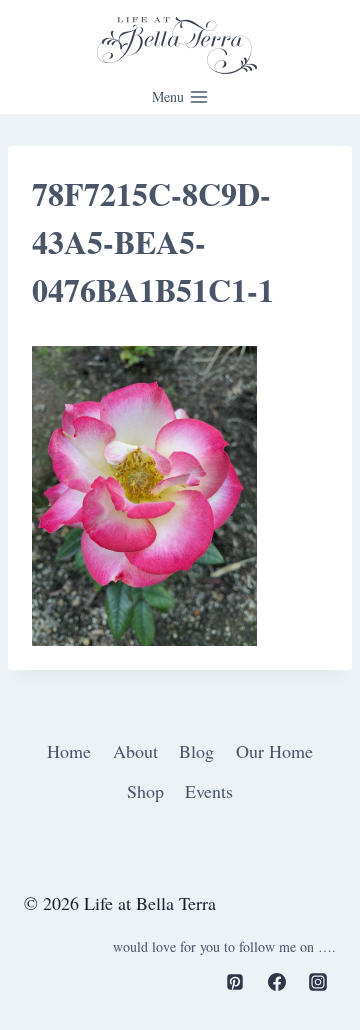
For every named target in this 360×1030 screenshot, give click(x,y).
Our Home (274, 751)
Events (209, 791)
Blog (196, 751)
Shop (145, 791)
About (135, 751)
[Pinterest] (235, 982)
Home (69, 751)
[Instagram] (318, 982)
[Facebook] (277, 982)
